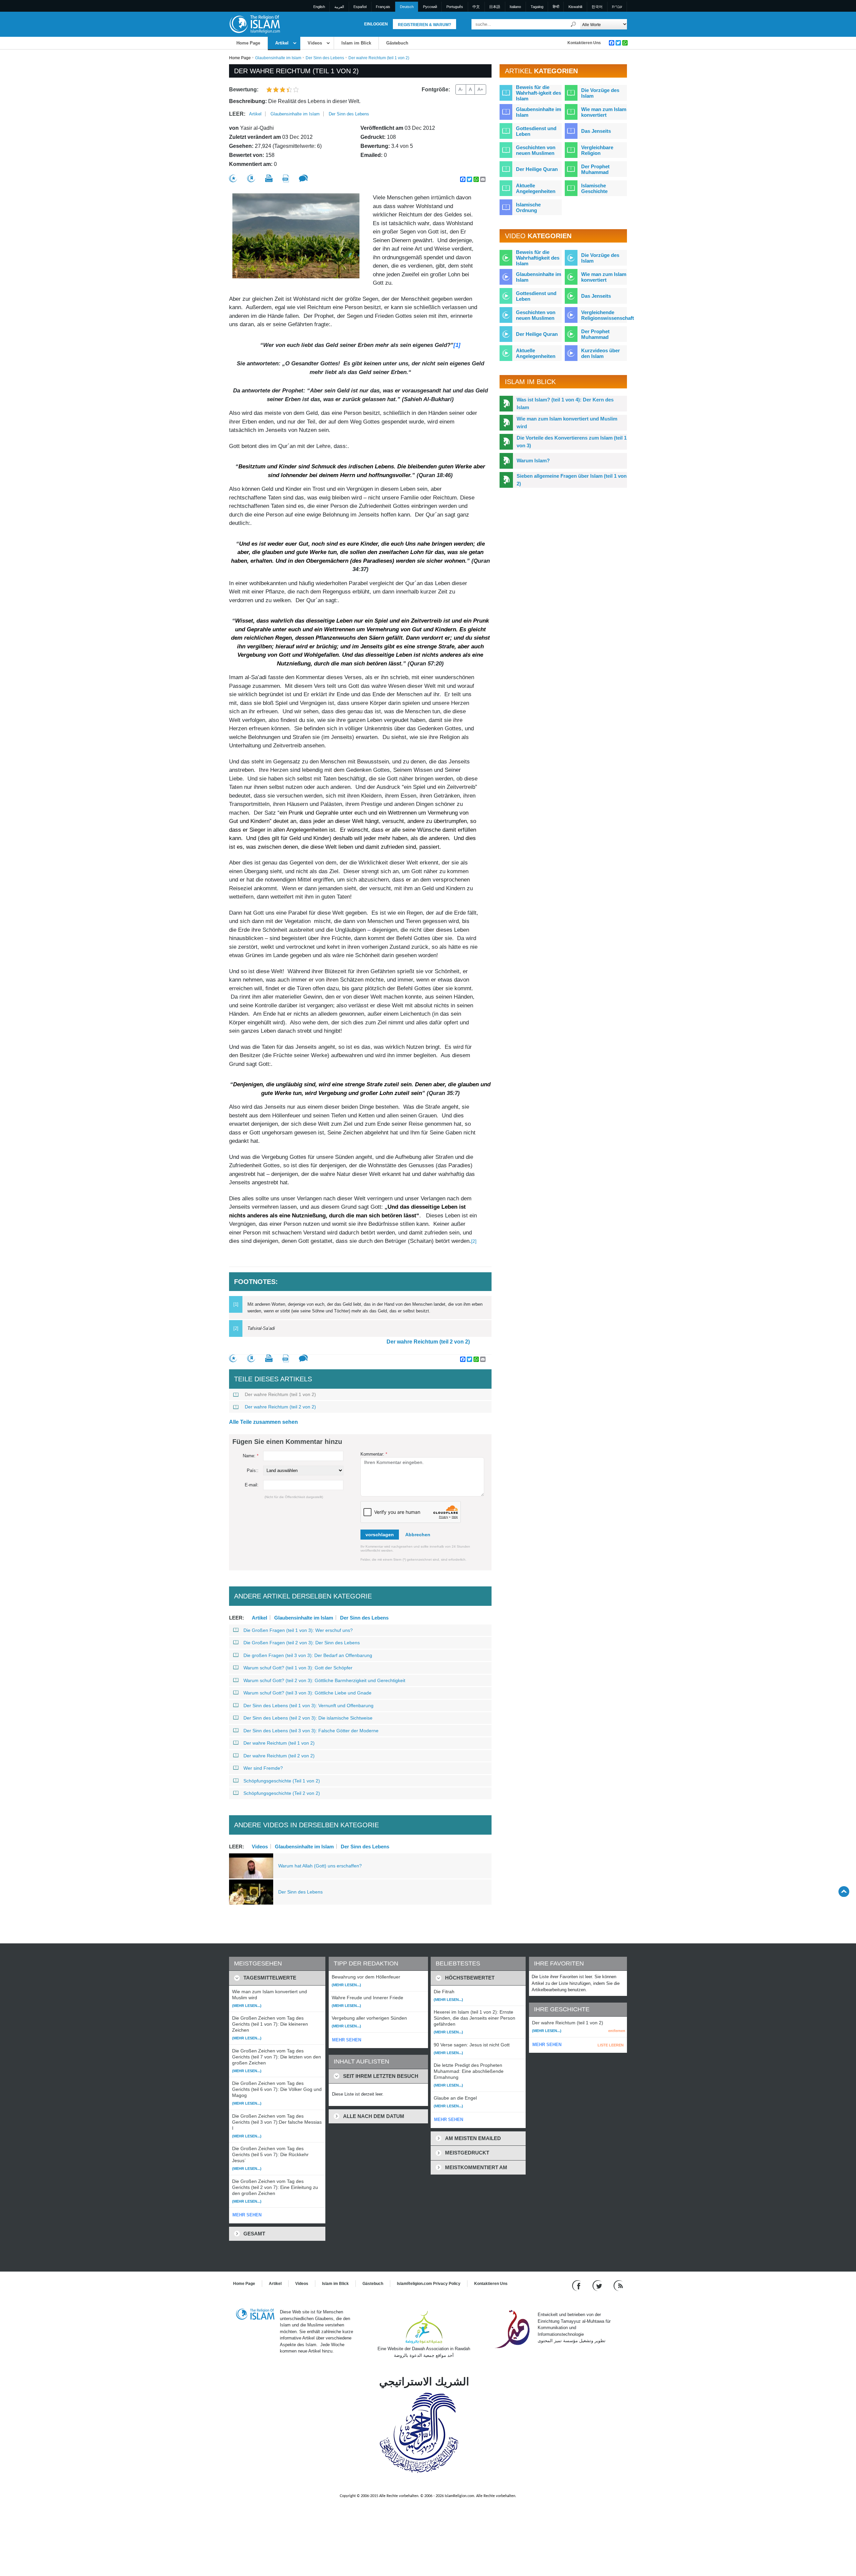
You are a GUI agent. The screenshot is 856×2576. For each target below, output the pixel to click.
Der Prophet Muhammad (595, 169)
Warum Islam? (533, 461)
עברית (617, 7)
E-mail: (252, 1485)
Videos (315, 43)
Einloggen (376, 24)
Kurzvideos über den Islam (601, 353)
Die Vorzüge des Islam (600, 93)
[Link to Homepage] (254, 24)
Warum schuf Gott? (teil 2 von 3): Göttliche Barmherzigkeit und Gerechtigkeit (324, 1680)
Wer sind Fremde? (263, 1768)
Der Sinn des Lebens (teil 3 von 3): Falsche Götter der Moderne (311, 1731)
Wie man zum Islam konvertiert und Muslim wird (567, 423)
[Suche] (573, 24)
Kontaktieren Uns (584, 43)
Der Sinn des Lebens (325, 58)
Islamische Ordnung (528, 207)
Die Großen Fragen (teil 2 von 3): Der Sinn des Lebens (302, 1643)
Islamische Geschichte (594, 188)
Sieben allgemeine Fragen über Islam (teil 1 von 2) (572, 480)
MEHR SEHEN (247, 2215)
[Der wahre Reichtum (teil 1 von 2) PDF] (286, 178)
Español (360, 7)
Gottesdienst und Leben (536, 131)
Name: (251, 1456)
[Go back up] (844, 1891)
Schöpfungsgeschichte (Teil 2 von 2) (282, 1793)
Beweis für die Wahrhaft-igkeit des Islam (539, 93)
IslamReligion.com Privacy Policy (429, 2284)
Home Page (248, 43)
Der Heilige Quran (537, 169)
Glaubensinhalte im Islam (278, 58)
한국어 (597, 7)
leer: (237, 114)
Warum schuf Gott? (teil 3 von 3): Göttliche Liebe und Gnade (307, 1693)
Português (455, 7)
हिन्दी (556, 7)
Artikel (282, 43)
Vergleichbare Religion (597, 150)
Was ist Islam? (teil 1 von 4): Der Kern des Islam (565, 403)
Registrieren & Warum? (424, 25)
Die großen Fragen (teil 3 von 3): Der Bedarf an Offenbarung (308, 1655)
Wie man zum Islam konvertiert (604, 112)
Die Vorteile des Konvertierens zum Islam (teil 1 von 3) (572, 442)
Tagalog (537, 7)
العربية (339, 7)
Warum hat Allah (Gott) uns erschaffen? (320, 1866)
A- (461, 89)
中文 (476, 7)
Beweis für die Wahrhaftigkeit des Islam (538, 258)
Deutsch (407, 7)
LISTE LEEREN (611, 2045)
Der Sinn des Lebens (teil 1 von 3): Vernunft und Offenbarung (308, 1706)
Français (383, 7)
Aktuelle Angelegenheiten (536, 188)
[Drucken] (269, 178)
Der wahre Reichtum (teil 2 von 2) (428, 1342)
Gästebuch (397, 43)
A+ (480, 89)
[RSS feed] (618, 2285)
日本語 (495, 7)
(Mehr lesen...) (247, 2006)
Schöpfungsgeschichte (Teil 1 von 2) (282, 1781)
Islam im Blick (356, 43)
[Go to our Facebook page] (577, 2285)
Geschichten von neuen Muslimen (536, 150)
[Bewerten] (233, 178)
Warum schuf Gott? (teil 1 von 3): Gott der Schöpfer (298, 1668)
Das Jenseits (596, 131)
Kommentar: (374, 1454)
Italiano (515, 7)
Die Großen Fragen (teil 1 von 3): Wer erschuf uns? (298, 1630)
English (319, 7)
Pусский (430, 7)
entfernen (617, 2031)
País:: (253, 1470)
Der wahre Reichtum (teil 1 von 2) (280, 1394)
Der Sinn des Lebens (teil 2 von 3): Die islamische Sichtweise (308, 1718)
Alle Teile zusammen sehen (263, 1422)
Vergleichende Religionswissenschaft (608, 315)
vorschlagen (380, 1535)
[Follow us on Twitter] (598, 2285)
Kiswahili (575, 7)
